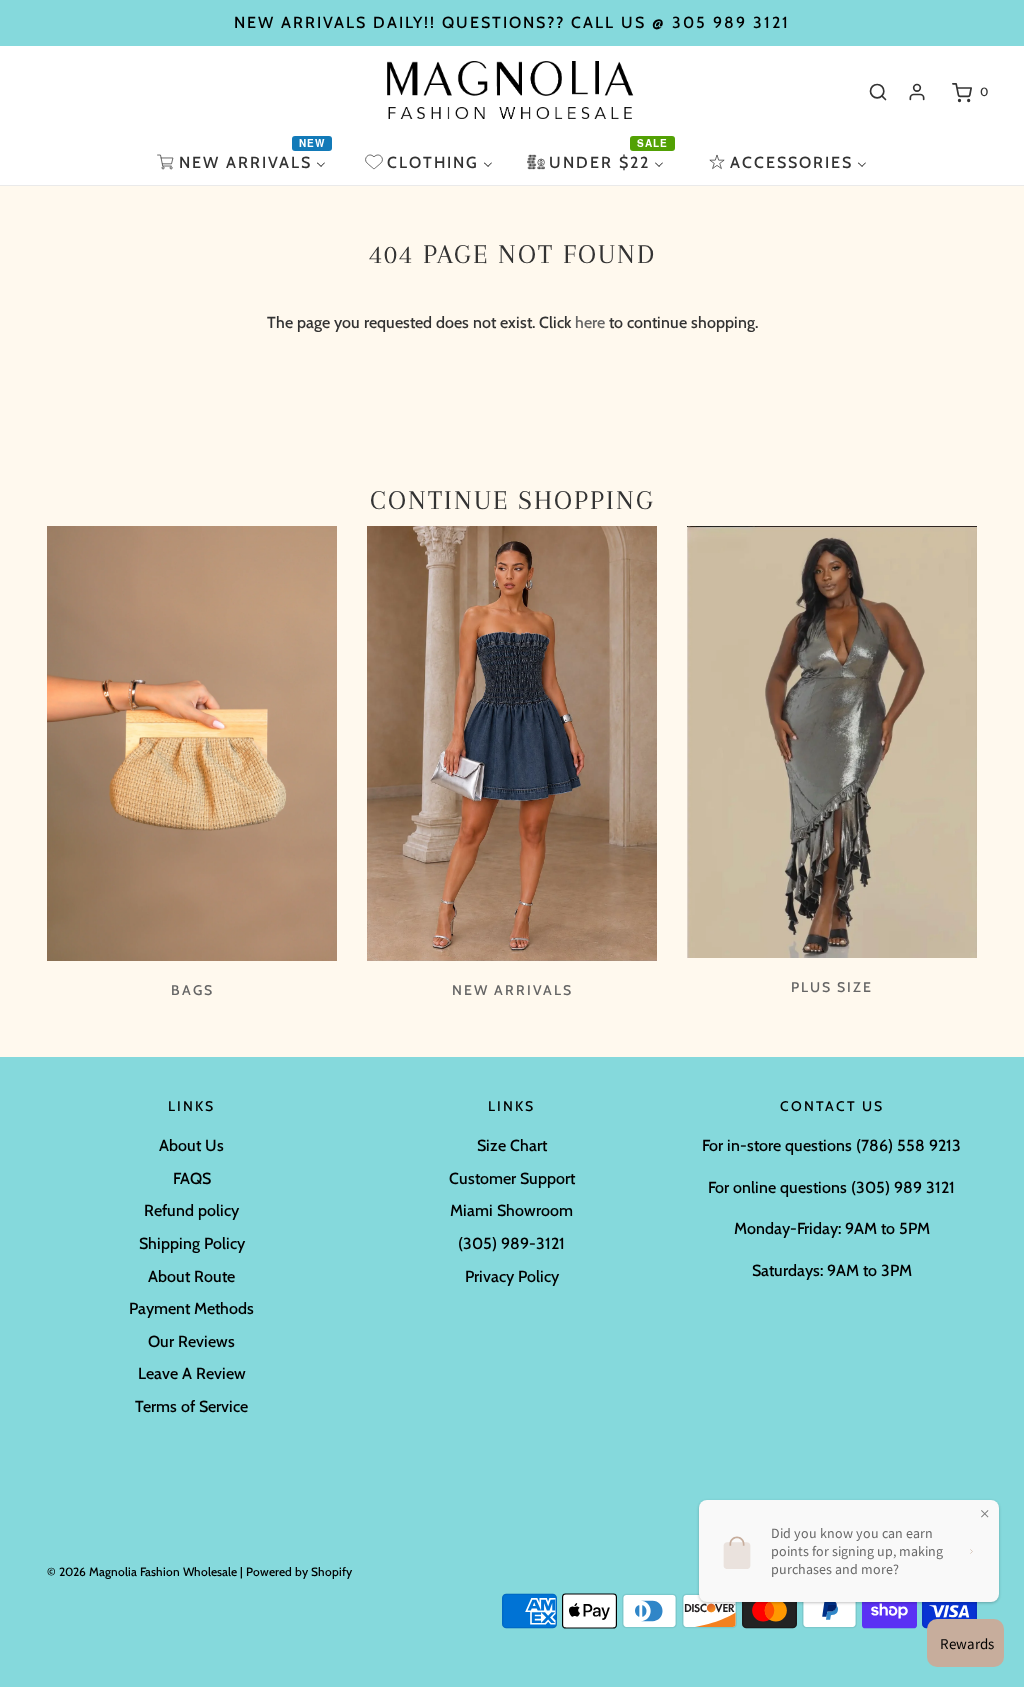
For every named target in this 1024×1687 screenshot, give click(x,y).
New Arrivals (512, 990)
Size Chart (512, 1145)
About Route (191, 1276)
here (590, 322)
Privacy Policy (512, 1276)
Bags (192, 990)
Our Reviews (191, 1341)
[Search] (878, 92)
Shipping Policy (192, 1243)
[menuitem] (244, 162)
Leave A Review (192, 1373)
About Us (191, 1145)
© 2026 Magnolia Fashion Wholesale (142, 1571)
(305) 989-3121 (511, 1243)
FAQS (192, 1178)
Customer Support (512, 1178)
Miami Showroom (511, 1210)
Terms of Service (191, 1406)
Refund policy (191, 1210)
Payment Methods (191, 1308)
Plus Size (832, 987)
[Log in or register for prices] (917, 92)
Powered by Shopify (299, 1571)
